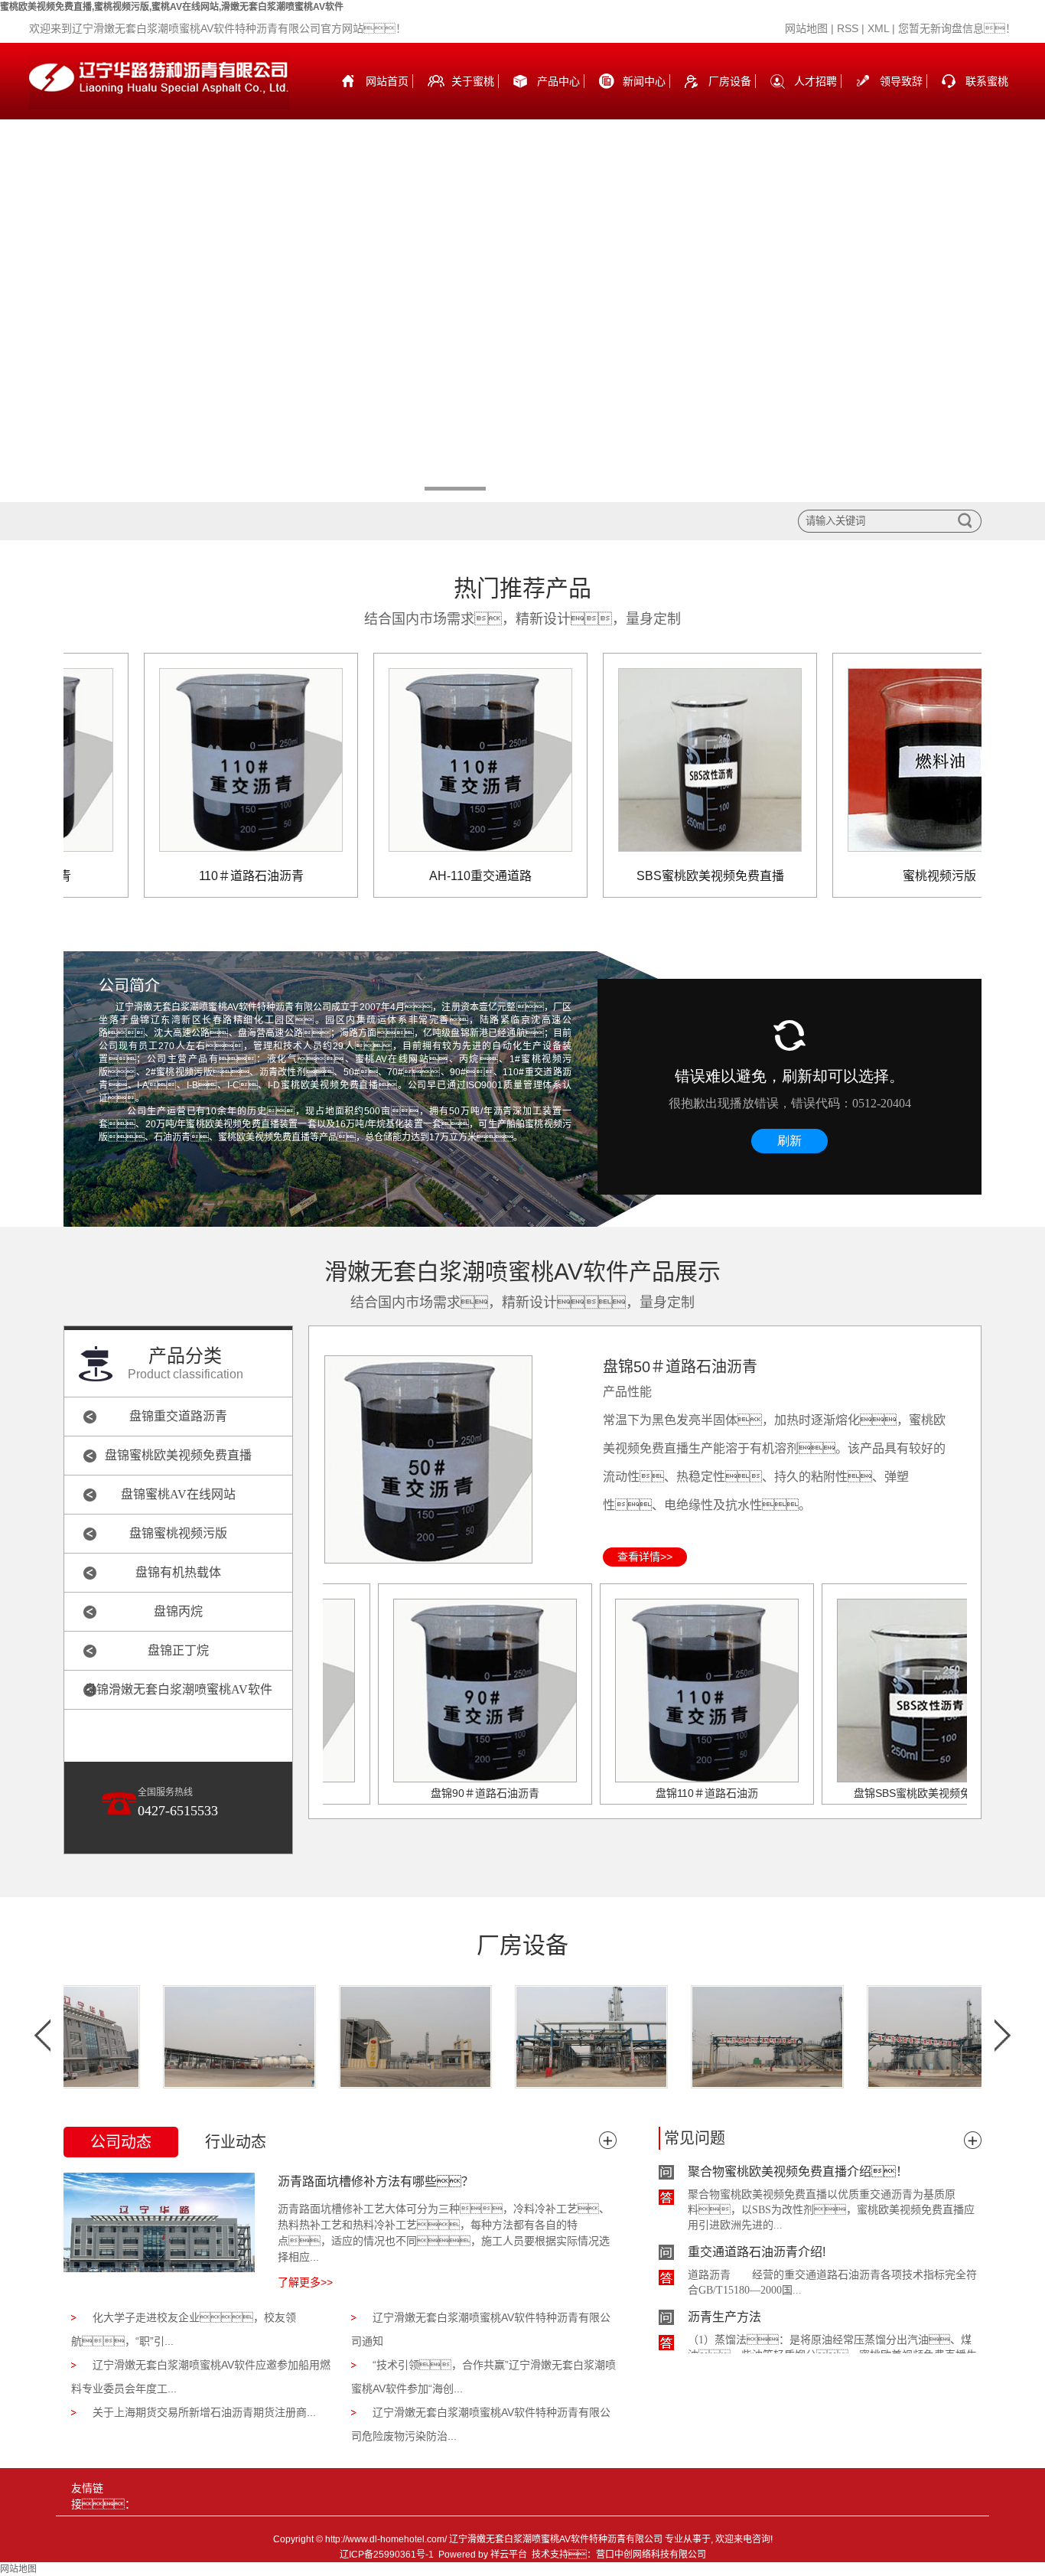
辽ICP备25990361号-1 (387, 2555)
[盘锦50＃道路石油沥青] (428, 1458)
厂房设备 (730, 81)
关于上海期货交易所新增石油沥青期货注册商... (204, 2412)
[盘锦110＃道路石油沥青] (660, 1691)
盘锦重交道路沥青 (178, 1416)
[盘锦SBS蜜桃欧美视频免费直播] (882, 1691)
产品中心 (558, 81)
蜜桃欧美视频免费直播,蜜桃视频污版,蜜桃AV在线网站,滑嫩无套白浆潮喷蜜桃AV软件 (172, 7)
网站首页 (387, 81)
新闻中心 (644, 81)
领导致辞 (901, 81)
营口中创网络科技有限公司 (651, 2555)
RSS (848, 28)
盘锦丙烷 (178, 1611)
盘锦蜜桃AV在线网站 (178, 1494)
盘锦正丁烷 (178, 1650)
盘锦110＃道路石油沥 (660, 1793)
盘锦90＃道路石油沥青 (438, 1793)
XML (878, 28)
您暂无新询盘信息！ (957, 28)
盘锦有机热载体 (178, 1572)
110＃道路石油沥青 (205, 876)
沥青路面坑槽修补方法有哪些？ (376, 2181)
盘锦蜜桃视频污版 (178, 1533)
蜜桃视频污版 (893, 876)
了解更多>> (305, 2282)
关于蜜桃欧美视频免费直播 (473, 97)
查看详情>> (645, 1557)
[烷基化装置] (544, 2037)
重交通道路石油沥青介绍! (757, 2228)
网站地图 (806, 28)
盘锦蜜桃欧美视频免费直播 (178, 1455)
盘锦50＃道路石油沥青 (680, 1367)
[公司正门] (368, 2037)
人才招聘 (815, 81)
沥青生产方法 (724, 2293)
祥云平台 (509, 2555)
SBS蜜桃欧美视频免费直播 (664, 876)
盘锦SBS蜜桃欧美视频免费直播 (882, 1793)
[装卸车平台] (192, 2037)
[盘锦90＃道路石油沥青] (438, 1691)
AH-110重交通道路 (434, 876)
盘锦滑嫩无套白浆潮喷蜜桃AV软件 (178, 1689)
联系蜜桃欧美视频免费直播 (987, 97)
